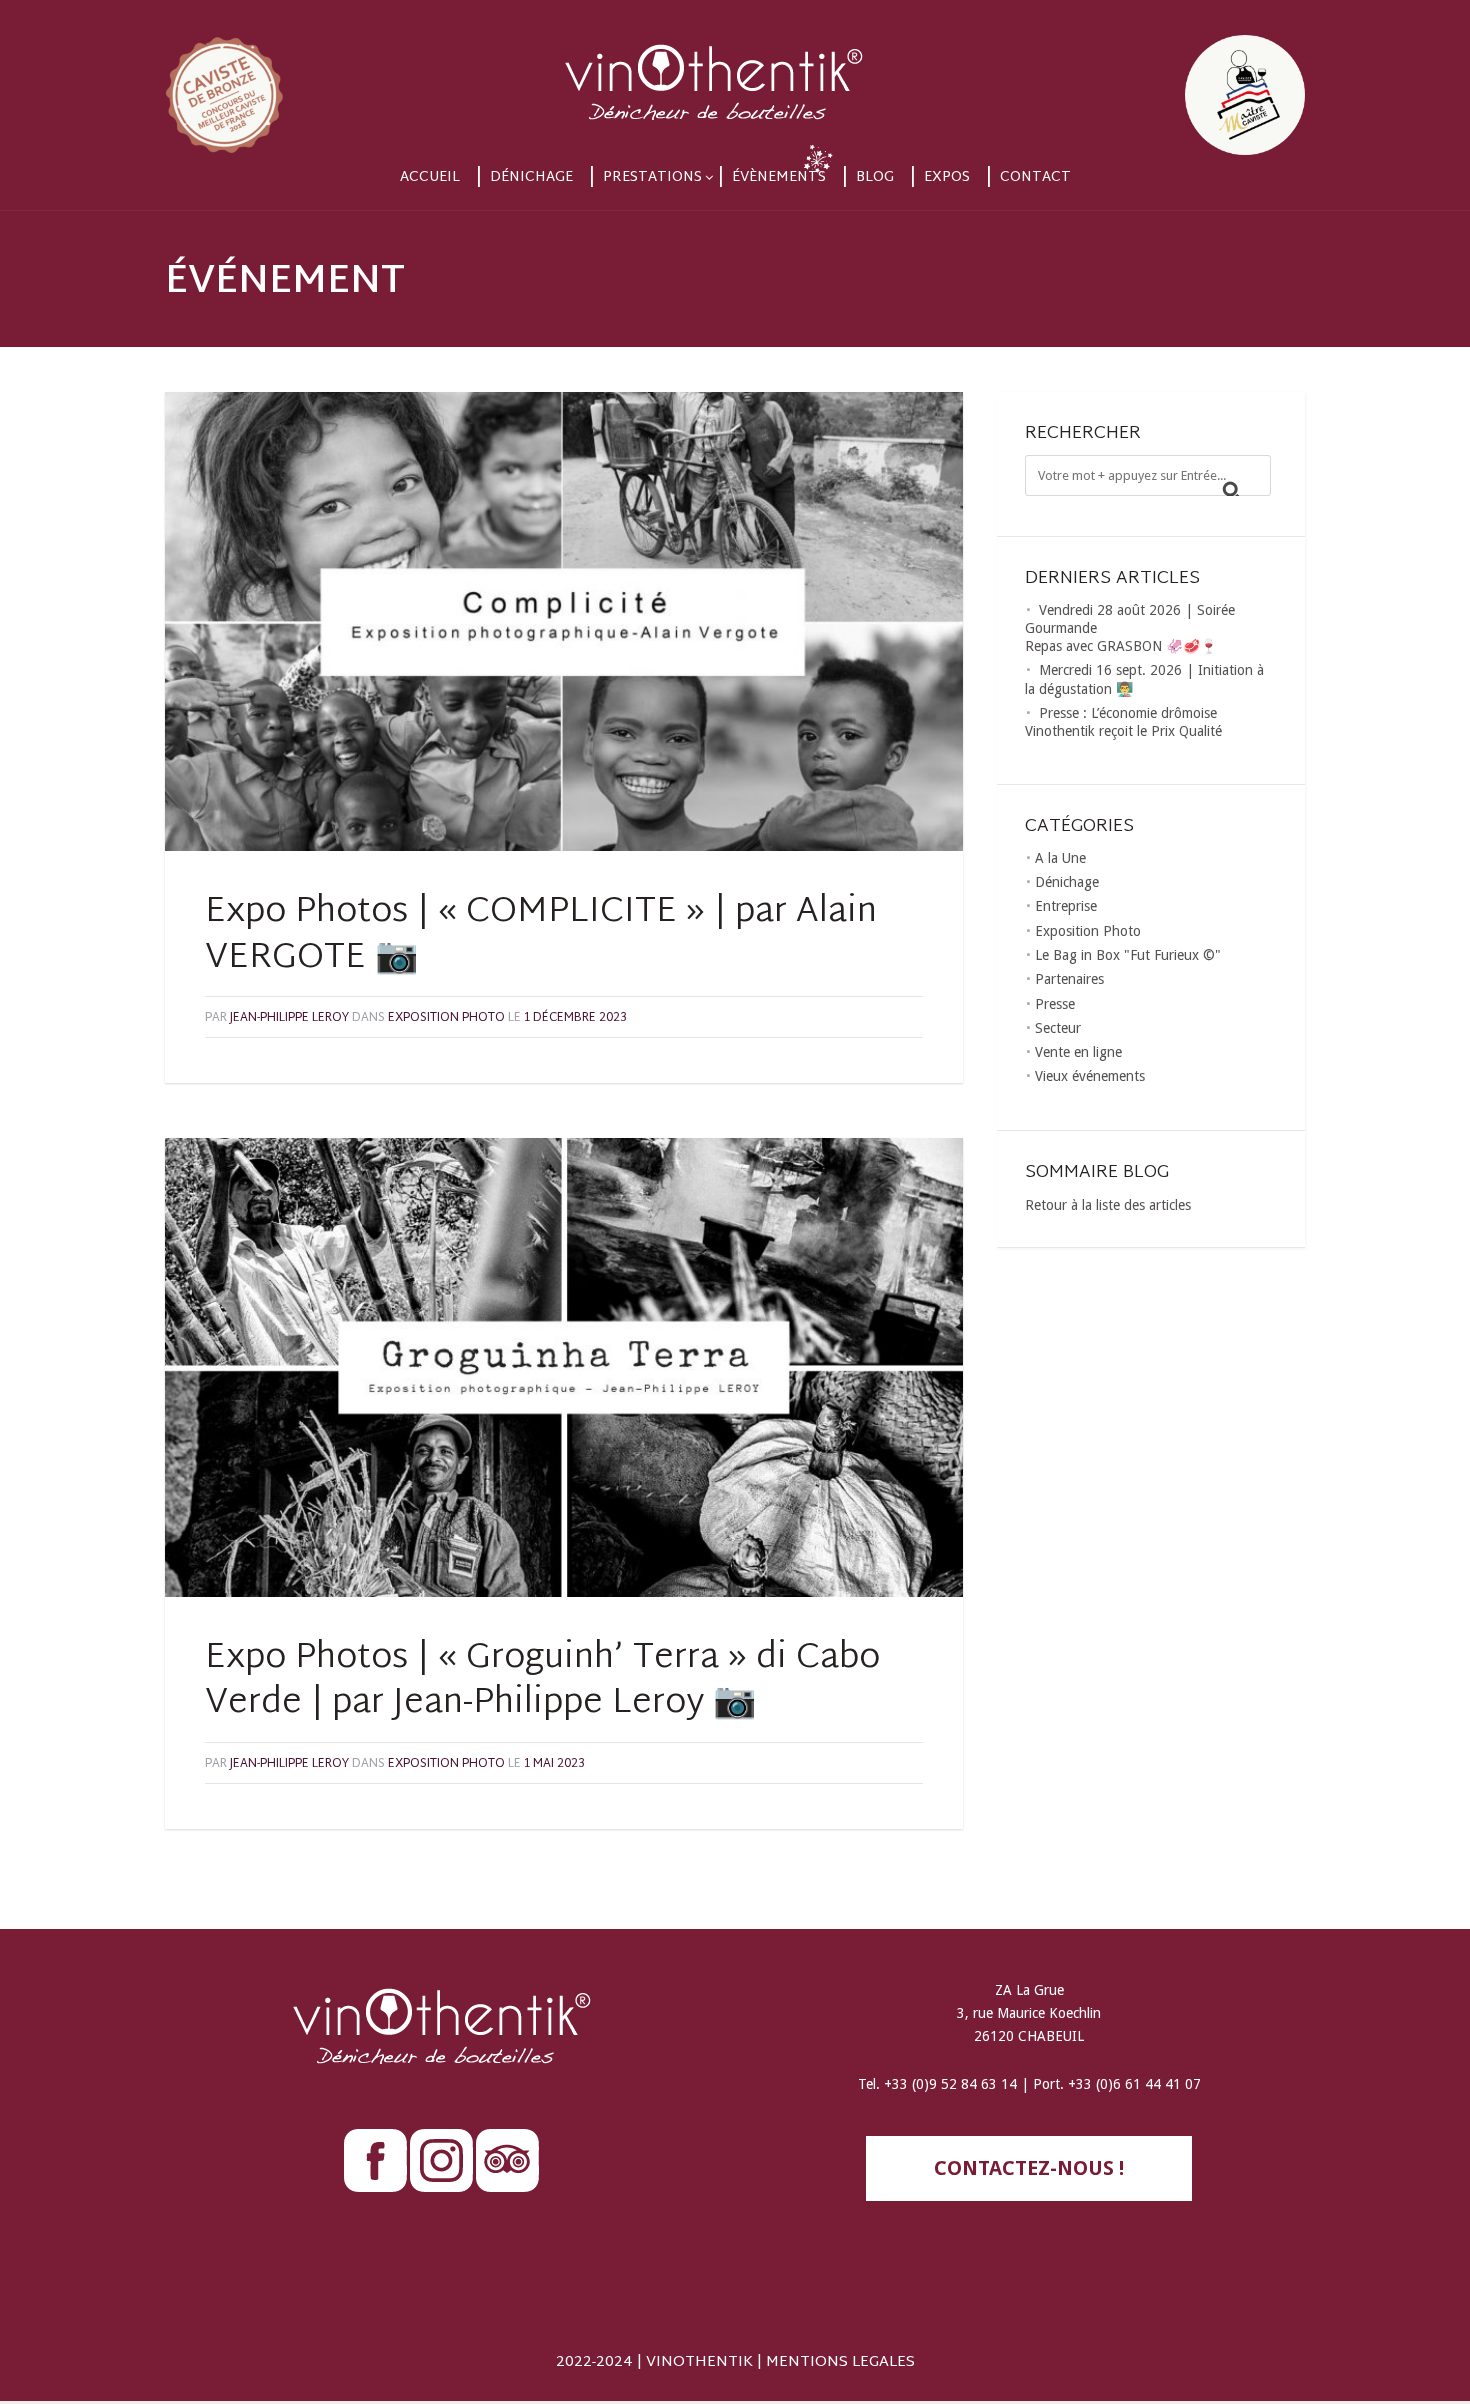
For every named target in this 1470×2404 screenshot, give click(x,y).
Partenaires (1069, 979)
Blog (875, 177)
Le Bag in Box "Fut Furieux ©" (1128, 955)
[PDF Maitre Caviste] (1134, 77)
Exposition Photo (446, 1018)
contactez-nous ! (1029, 2168)
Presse (1055, 1004)
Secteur (1058, 1028)
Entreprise (1066, 906)
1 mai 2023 (554, 1764)
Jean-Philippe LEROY (289, 1018)
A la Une (1060, 858)
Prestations (652, 177)
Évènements (779, 177)
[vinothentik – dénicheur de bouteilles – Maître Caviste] (735, 77)
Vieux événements (1090, 1076)
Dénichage (531, 177)
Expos (947, 177)
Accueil (430, 177)
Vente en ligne (1078, 1052)
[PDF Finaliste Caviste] (336, 77)
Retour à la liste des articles (1108, 1205)
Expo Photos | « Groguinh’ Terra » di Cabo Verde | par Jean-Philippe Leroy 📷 (542, 1682)
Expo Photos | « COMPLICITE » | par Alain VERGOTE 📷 (541, 936)
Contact (1035, 177)
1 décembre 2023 (575, 1018)
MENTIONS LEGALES (840, 2362)
